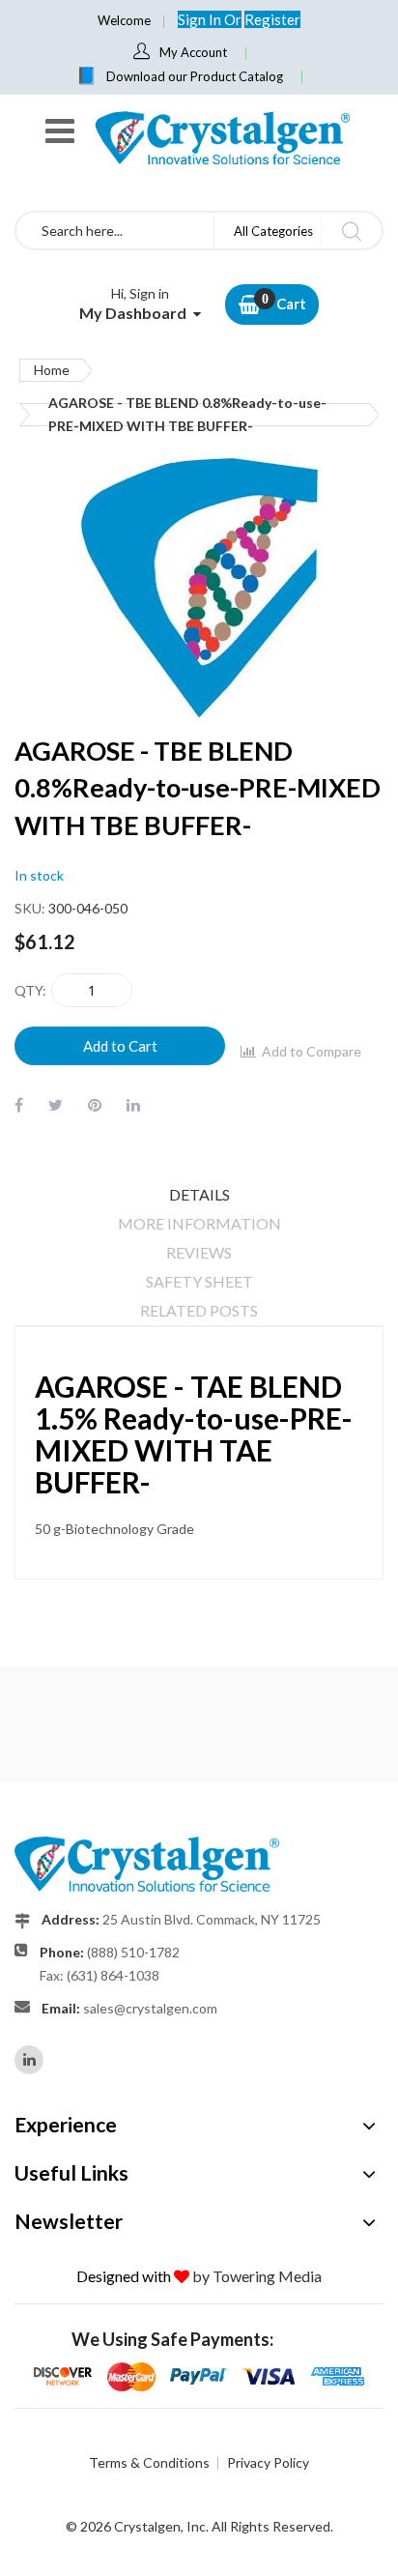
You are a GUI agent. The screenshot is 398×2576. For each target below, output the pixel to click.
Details (199, 1194)
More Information (199, 1223)
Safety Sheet (199, 1281)
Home (52, 370)
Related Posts (199, 1310)
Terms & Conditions (149, 2462)
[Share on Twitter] (56, 1104)
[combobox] (115, 231)
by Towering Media (257, 2276)
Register (272, 19)
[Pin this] (95, 1104)
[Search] (351, 231)
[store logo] (221, 138)
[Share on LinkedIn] (133, 1104)
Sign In (201, 19)
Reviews (199, 1252)
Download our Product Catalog (195, 76)
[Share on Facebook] (19, 1104)
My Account (193, 52)
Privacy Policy (268, 2462)
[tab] (199, 1195)
